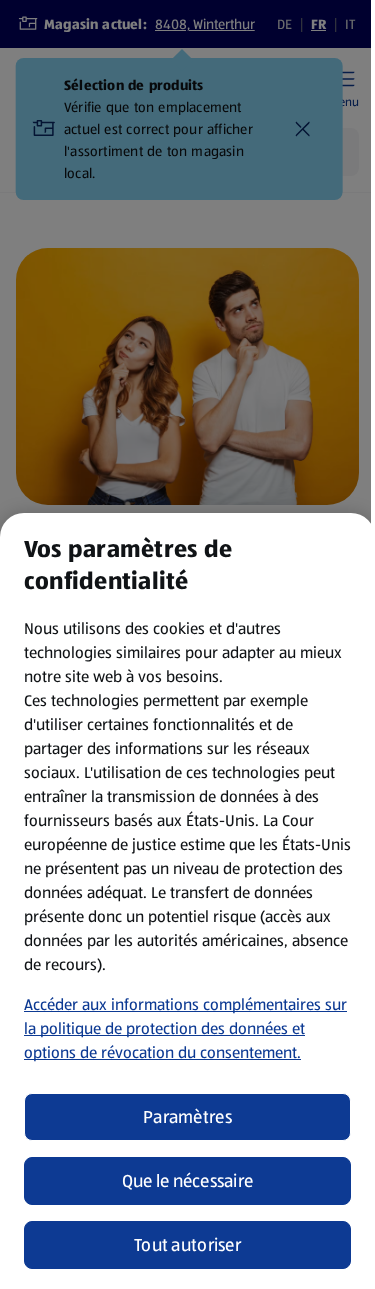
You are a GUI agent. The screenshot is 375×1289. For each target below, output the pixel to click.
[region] (187, 901)
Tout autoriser (187, 1245)
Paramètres (187, 1117)
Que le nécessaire (188, 1181)
